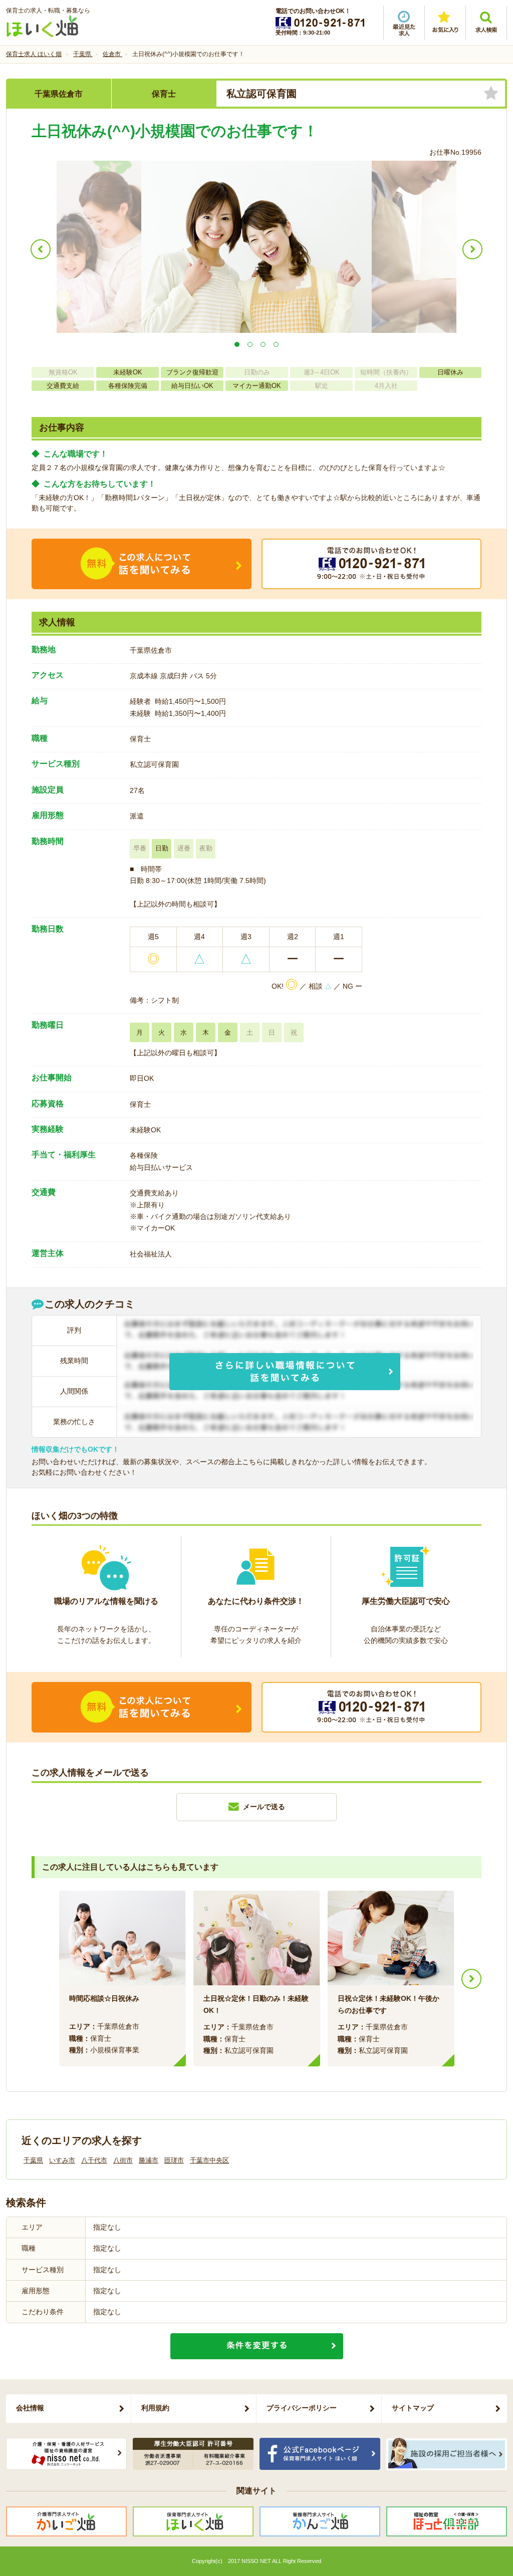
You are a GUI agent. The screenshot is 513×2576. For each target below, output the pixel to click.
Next (471, 1979)
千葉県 (33, 2160)
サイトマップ (413, 2408)
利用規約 (155, 2408)
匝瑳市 (174, 2160)
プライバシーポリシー (302, 2408)
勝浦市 (149, 2160)
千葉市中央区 (209, 2160)
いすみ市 (62, 2160)
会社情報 (30, 2408)
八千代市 (94, 2160)
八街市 (123, 2160)
